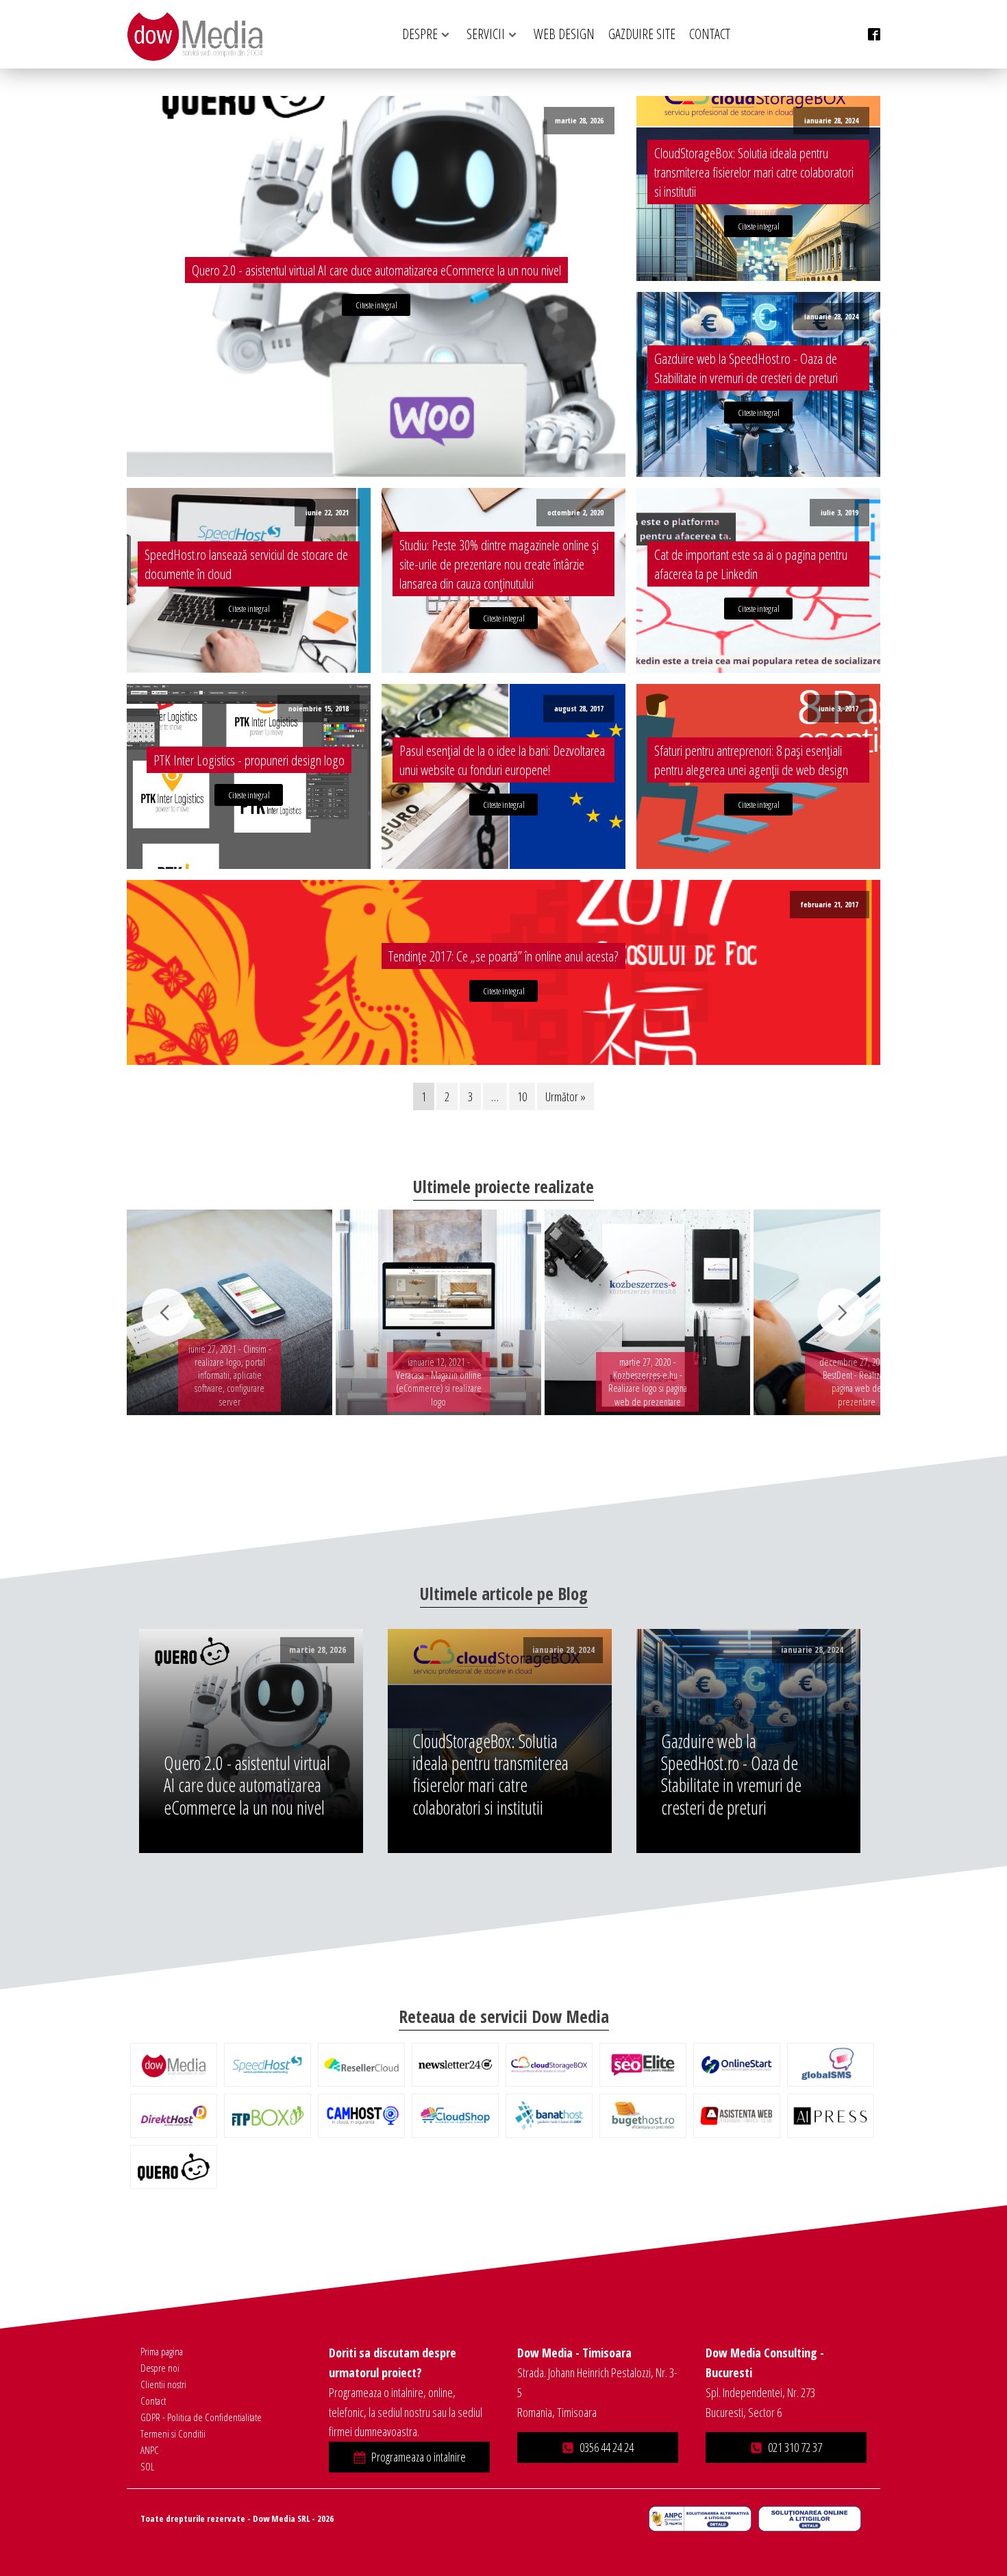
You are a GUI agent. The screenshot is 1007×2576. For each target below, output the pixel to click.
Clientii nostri (163, 2384)
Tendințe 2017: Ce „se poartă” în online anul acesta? (503, 956)
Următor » (565, 1096)
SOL (147, 2466)
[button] (409, 2457)
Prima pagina (162, 2351)
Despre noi (160, 2368)
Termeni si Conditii (173, 2433)
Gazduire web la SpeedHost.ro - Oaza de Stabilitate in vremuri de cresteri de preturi (746, 368)
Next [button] (841, 1312)
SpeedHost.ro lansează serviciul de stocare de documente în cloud (246, 564)
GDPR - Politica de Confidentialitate (201, 2417)
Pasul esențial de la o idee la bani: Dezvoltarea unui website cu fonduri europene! (502, 760)
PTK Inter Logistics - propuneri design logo (249, 760)
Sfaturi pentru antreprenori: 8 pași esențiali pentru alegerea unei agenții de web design (751, 760)
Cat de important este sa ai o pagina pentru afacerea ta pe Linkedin (751, 564)
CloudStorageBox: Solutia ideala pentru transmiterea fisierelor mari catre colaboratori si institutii (754, 172)
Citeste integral (376, 305)
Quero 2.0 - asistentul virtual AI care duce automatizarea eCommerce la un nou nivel (376, 270)
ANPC (150, 2450)
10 (522, 1096)
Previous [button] (166, 1312)
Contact (153, 2401)
